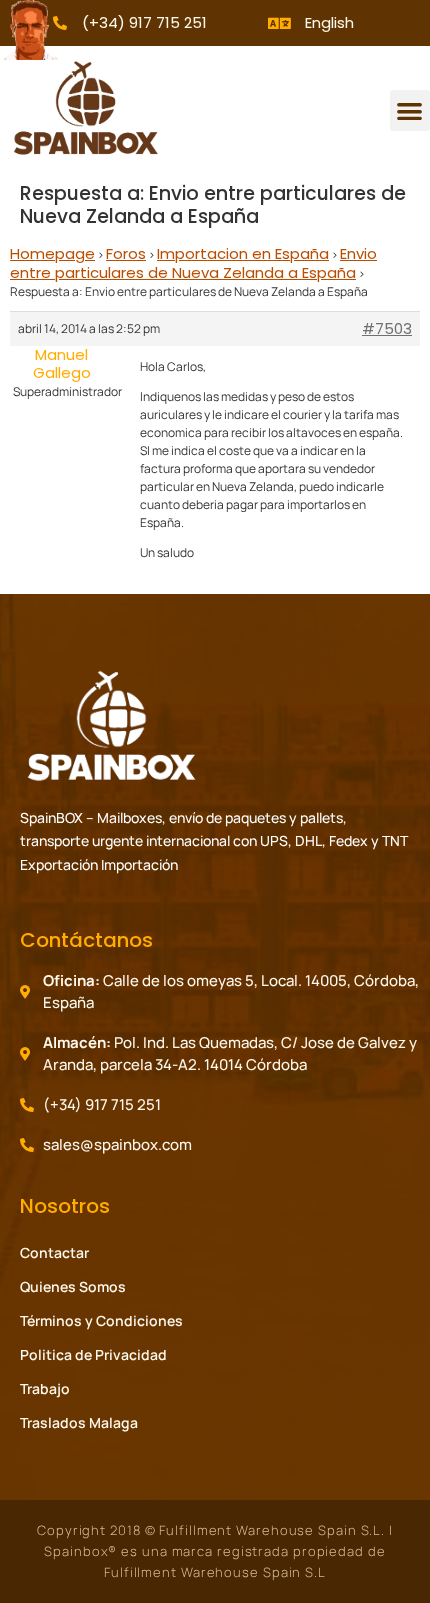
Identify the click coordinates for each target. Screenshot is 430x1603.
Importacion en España (243, 253)
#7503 (387, 329)
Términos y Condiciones (101, 1320)
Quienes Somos (73, 1286)
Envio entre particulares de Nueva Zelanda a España (193, 263)
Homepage (52, 253)
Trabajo (45, 1388)
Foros (126, 253)
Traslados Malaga (79, 1422)
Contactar (54, 1252)
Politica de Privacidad (93, 1354)
